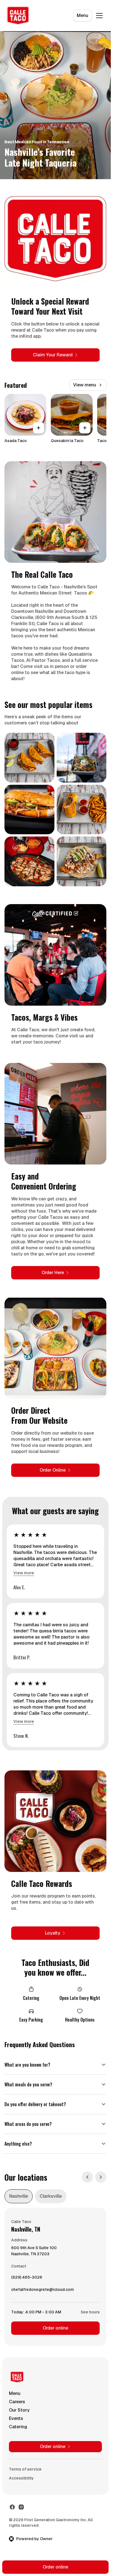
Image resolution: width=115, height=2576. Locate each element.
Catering (18, 2427)
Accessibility (21, 2478)
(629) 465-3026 (27, 2279)
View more (24, 1573)
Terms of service (25, 2469)
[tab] (19, 2196)
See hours (90, 2312)
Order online (55, 2328)
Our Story (19, 2410)
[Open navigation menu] (99, 16)
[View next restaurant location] (101, 2177)
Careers (17, 2402)
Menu (82, 15)
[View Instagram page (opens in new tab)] (21, 2507)
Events (16, 2418)
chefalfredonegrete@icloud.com (43, 2291)
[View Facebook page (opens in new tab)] (12, 2507)
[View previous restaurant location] (87, 2177)
